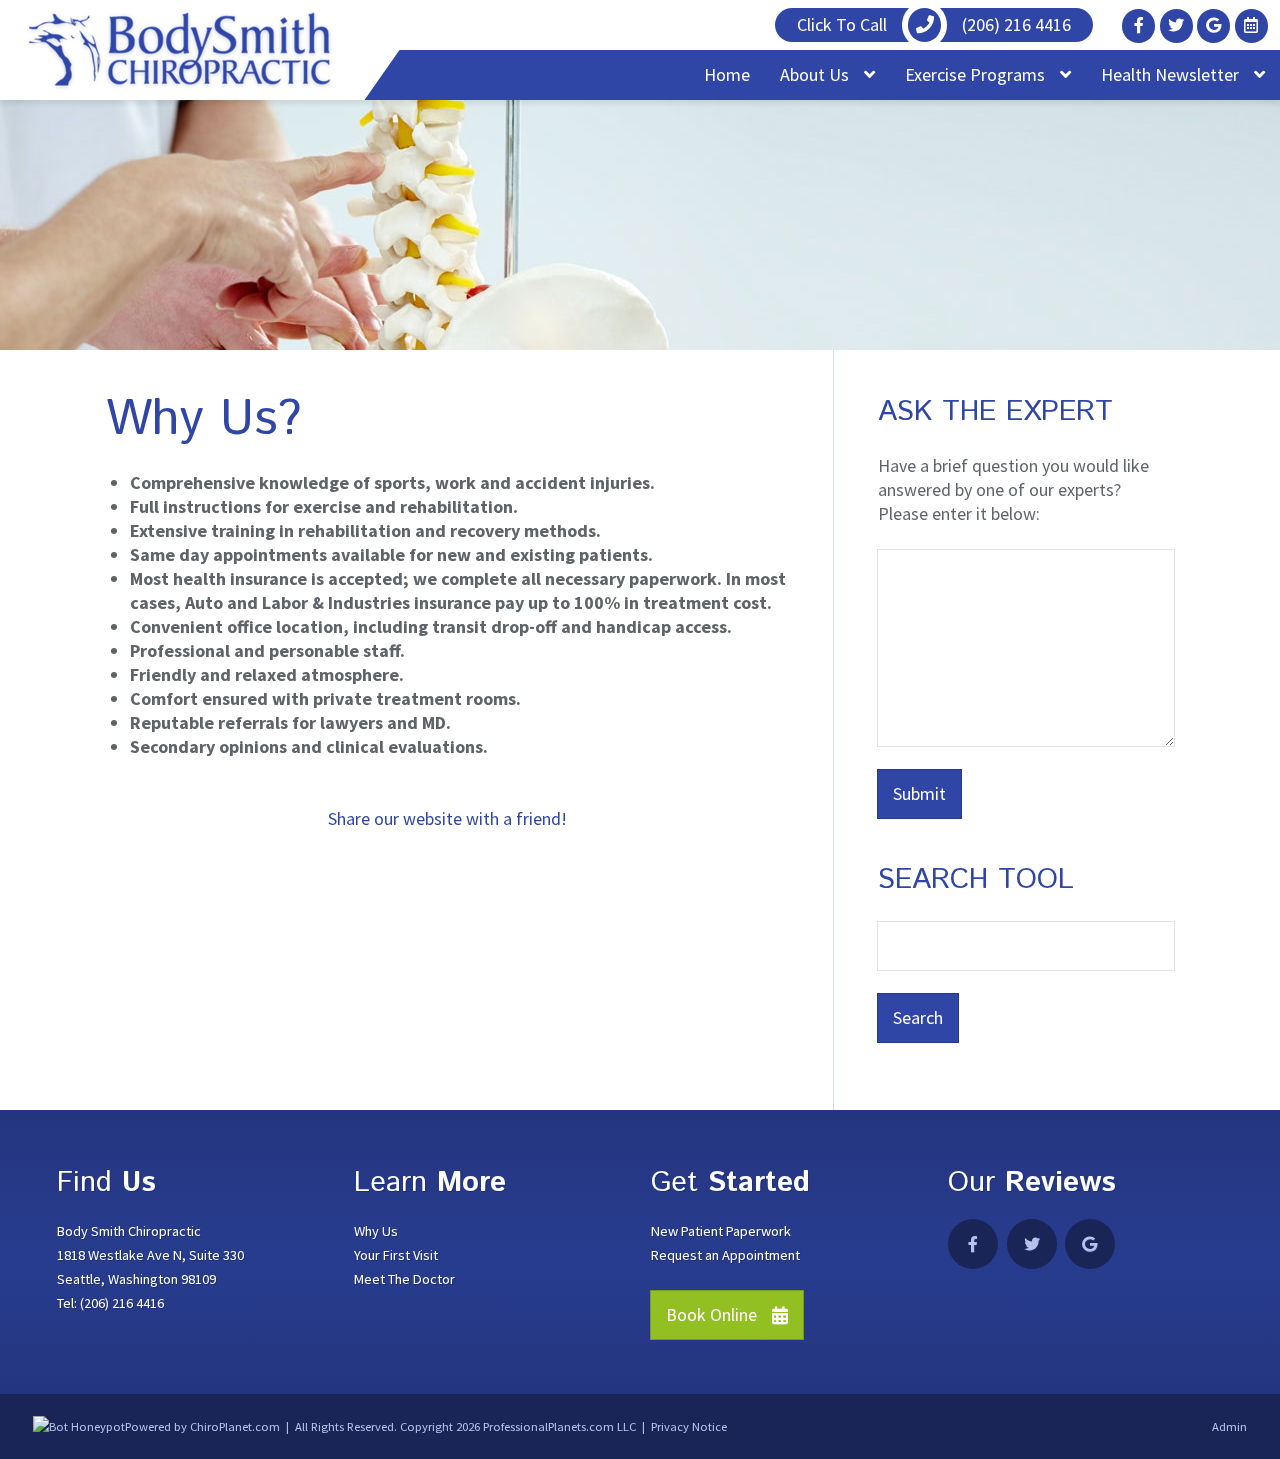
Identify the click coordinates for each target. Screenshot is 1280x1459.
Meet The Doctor (404, 1279)
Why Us (376, 1231)
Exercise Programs (977, 74)
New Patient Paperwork (721, 1231)
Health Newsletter (1172, 74)
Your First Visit (396, 1255)
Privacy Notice (689, 1426)
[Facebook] (1138, 25)
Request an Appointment (725, 1255)
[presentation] (79, 1426)
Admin (1229, 1426)
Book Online (711, 1314)
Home (727, 74)
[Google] (1213, 25)
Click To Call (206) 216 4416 (934, 24)
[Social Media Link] (1251, 25)
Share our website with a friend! (447, 818)
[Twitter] (1176, 25)
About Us (816, 74)
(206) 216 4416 (122, 1303)
